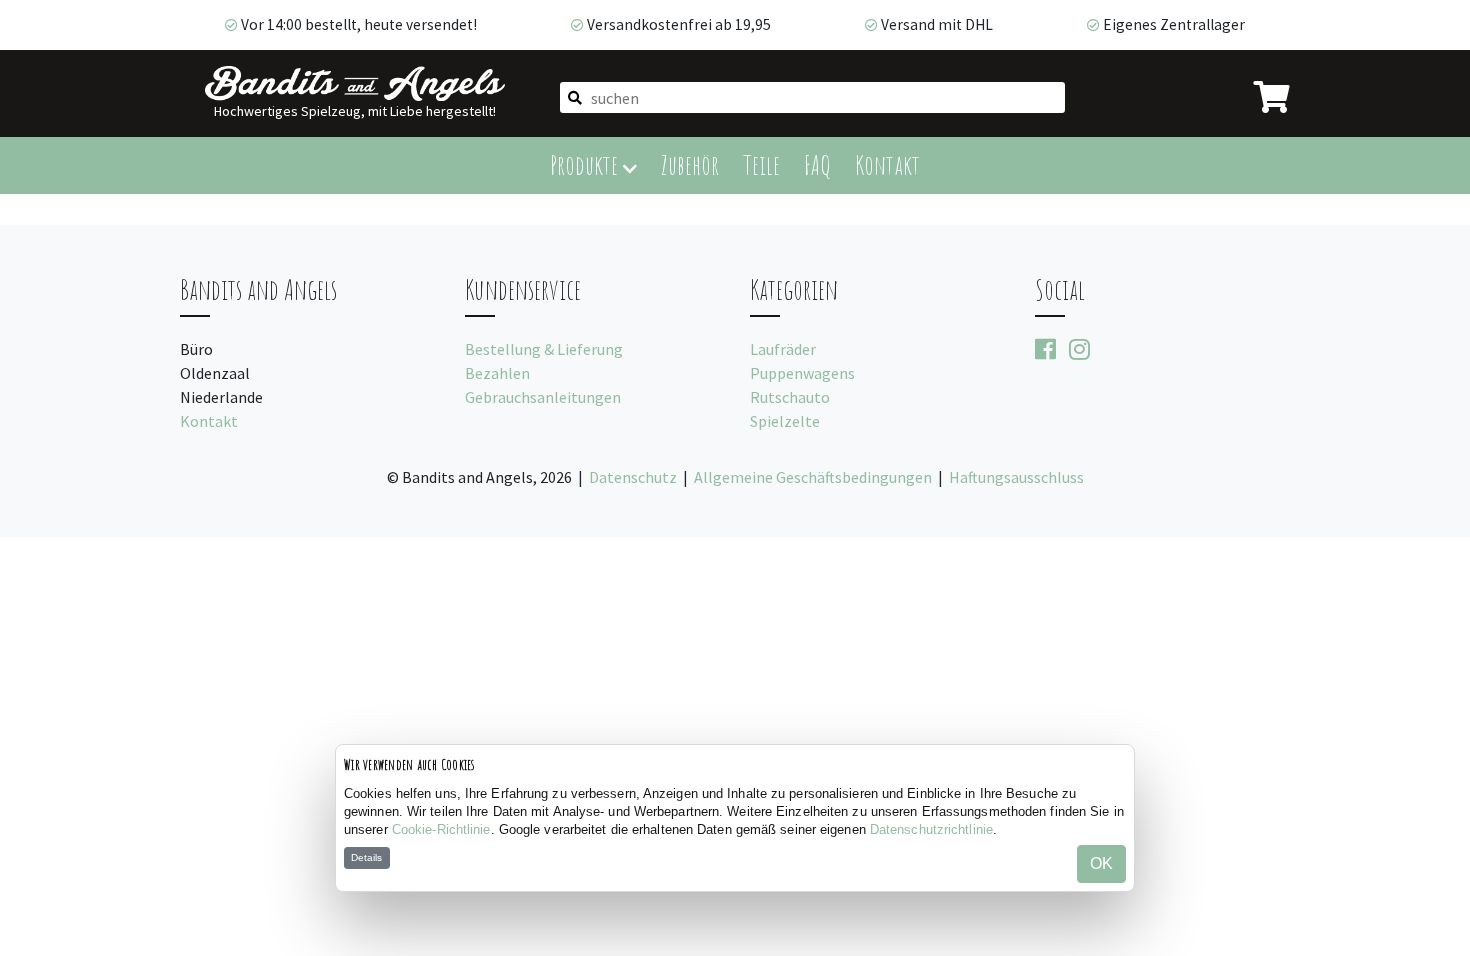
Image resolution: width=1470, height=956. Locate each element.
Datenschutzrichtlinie (931, 829)
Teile (761, 164)
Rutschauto (790, 397)
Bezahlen (497, 373)
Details (366, 857)
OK (1101, 863)
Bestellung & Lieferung (544, 349)
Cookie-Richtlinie (441, 829)
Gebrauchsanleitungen (543, 397)
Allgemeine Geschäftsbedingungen (813, 477)
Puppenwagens (802, 373)
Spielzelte (785, 421)
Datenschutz (633, 477)
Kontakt (887, 164)
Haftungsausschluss (1016, 477)
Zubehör (690, 164)
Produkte (586, 164)
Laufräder (783, 349)
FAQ (817, 164)
